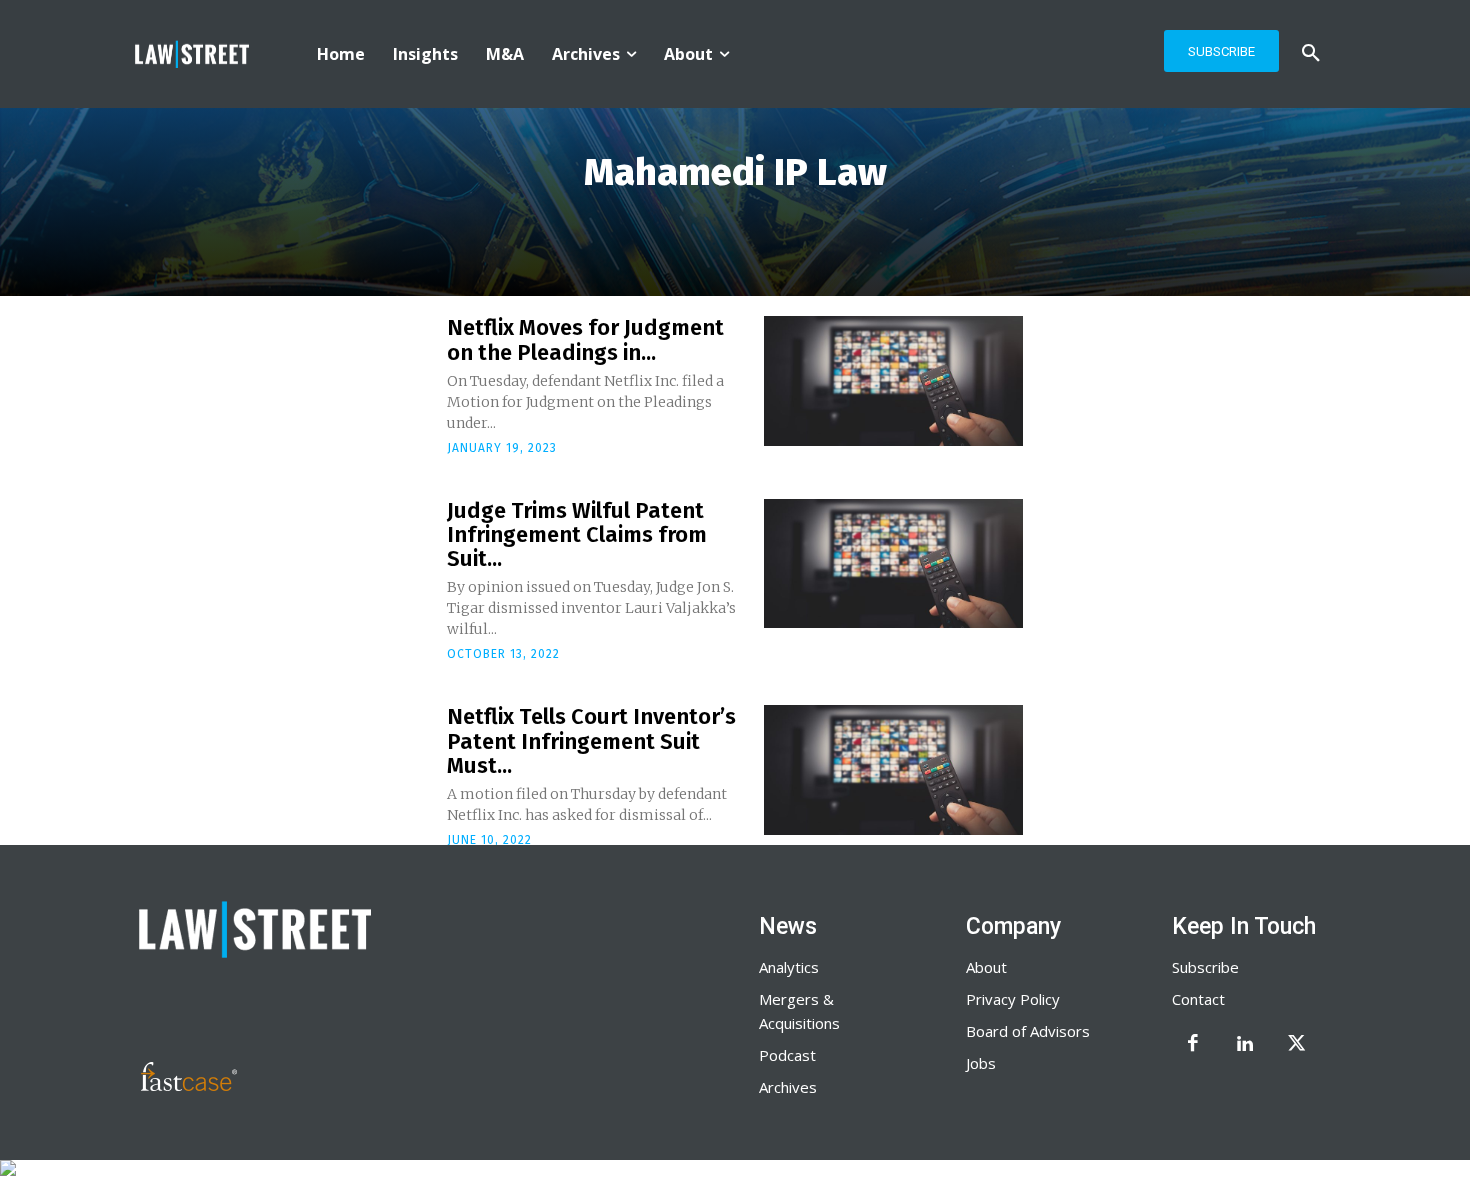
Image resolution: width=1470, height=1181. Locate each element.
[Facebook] (1193, 1045)
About (986, 967)
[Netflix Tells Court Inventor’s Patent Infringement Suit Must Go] (893, 770)
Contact (1198, 999)
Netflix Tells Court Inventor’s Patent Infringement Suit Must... (591, 740)
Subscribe (1205, 967)
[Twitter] (1297, 1045)
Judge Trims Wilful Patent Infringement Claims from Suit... (577, 534)
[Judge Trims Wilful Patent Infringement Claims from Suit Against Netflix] (893, 564)
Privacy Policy (1013, 999)
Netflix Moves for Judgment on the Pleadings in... (585, 339)
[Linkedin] (1245, 1045)
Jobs (981, 1063)
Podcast (787, 1055)
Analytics (789, 967)
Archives (788, 1087)
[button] (1311, 54)
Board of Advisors (1028, 1031)
